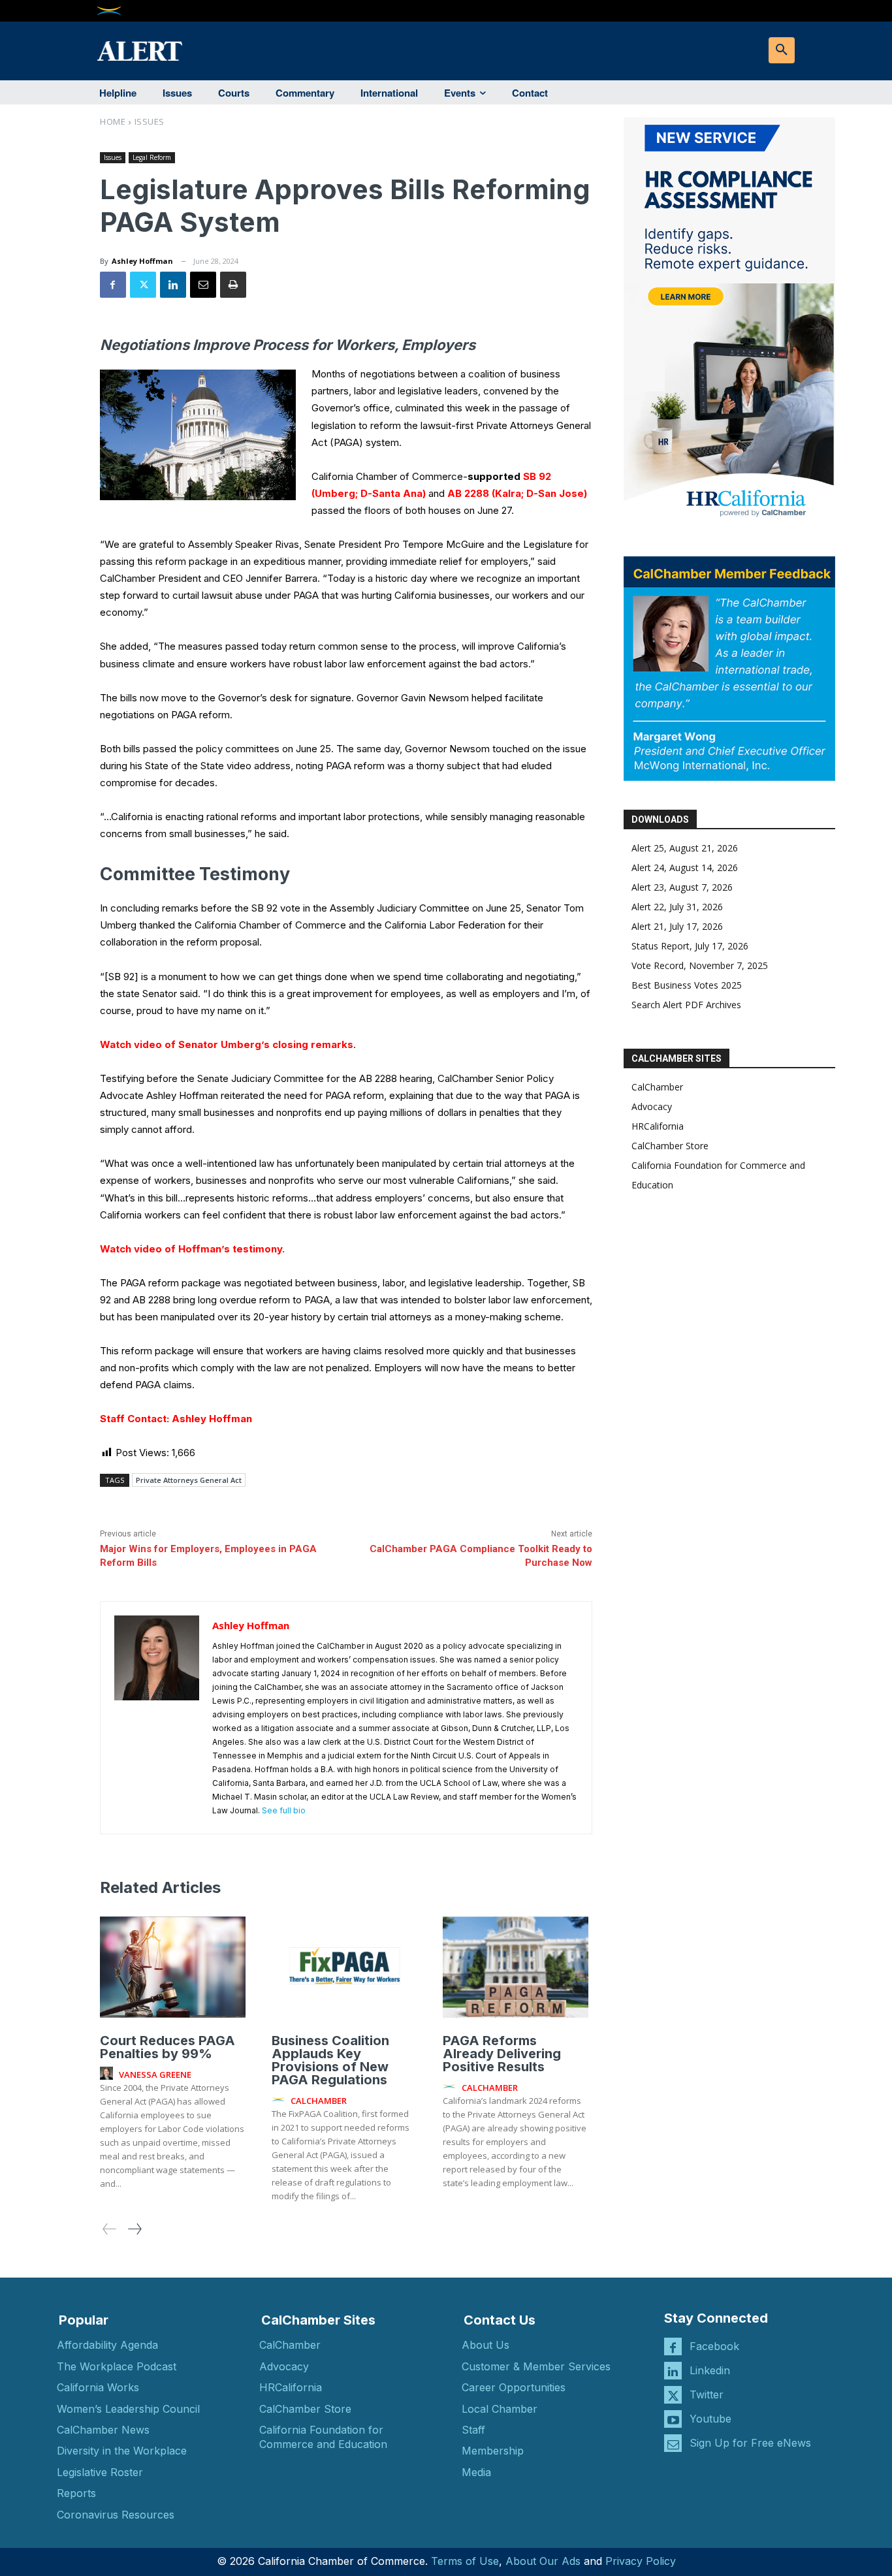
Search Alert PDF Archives (686, 1005)
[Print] (233, 285)
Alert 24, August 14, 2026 (685, 867)
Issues (150, 121)
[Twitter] (143, 285)
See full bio (284, 1810)
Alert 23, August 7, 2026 (682, 887)
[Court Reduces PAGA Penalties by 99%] (173, 1967)
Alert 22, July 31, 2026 (677, 907)
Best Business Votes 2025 (687, 985)
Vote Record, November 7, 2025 (700, 965)
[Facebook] (113, 285)
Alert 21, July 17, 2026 (677, 926)
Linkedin (710, 2370)
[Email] (203, 285)
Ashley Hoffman (142, 261)
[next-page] (134, 2229)
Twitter (707, 2394)
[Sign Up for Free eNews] (673, 2443)
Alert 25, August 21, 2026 (685, 848)
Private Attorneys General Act (189, 1480)
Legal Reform (152, 157)
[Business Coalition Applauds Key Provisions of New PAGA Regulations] (344, 1967)
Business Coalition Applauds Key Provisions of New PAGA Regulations (330, 2060)
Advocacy (652, 1106)
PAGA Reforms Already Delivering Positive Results (502, 2054)
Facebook (714, 2346)
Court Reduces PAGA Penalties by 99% (167, 2047)
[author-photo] (108, 2074)
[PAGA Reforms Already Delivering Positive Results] (516, 1967)
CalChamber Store (670, 1146)
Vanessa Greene (155, 2075)
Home (113, 121)
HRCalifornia (658, 1126)
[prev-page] (110, 2229)
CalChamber (657, 1087)
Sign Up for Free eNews (750, 2443)
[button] (782, 50)
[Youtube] (673, 2419)
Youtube (710, 2419)
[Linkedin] (173, 285)
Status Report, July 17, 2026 (690, 946)
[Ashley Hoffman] (157, 1718)
